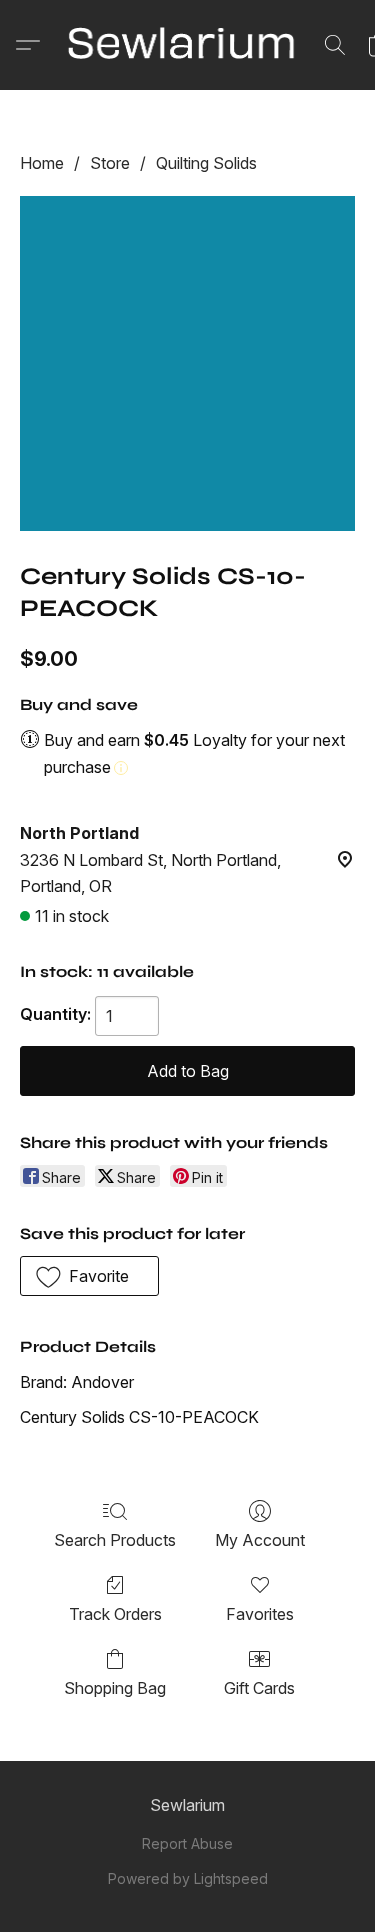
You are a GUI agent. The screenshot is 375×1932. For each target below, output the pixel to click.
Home (42, 163)
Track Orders (115, 1614)
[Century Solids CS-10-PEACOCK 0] (187, 363)
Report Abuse (187, 1843)
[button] (188, 45)
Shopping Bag (115, 1688)
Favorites (260, 1614)
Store (110, 163)
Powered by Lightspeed (188, 1878)
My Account (260, 1540)
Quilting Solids (206, 163)
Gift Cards (259, 1688)
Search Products (115, 1540)
